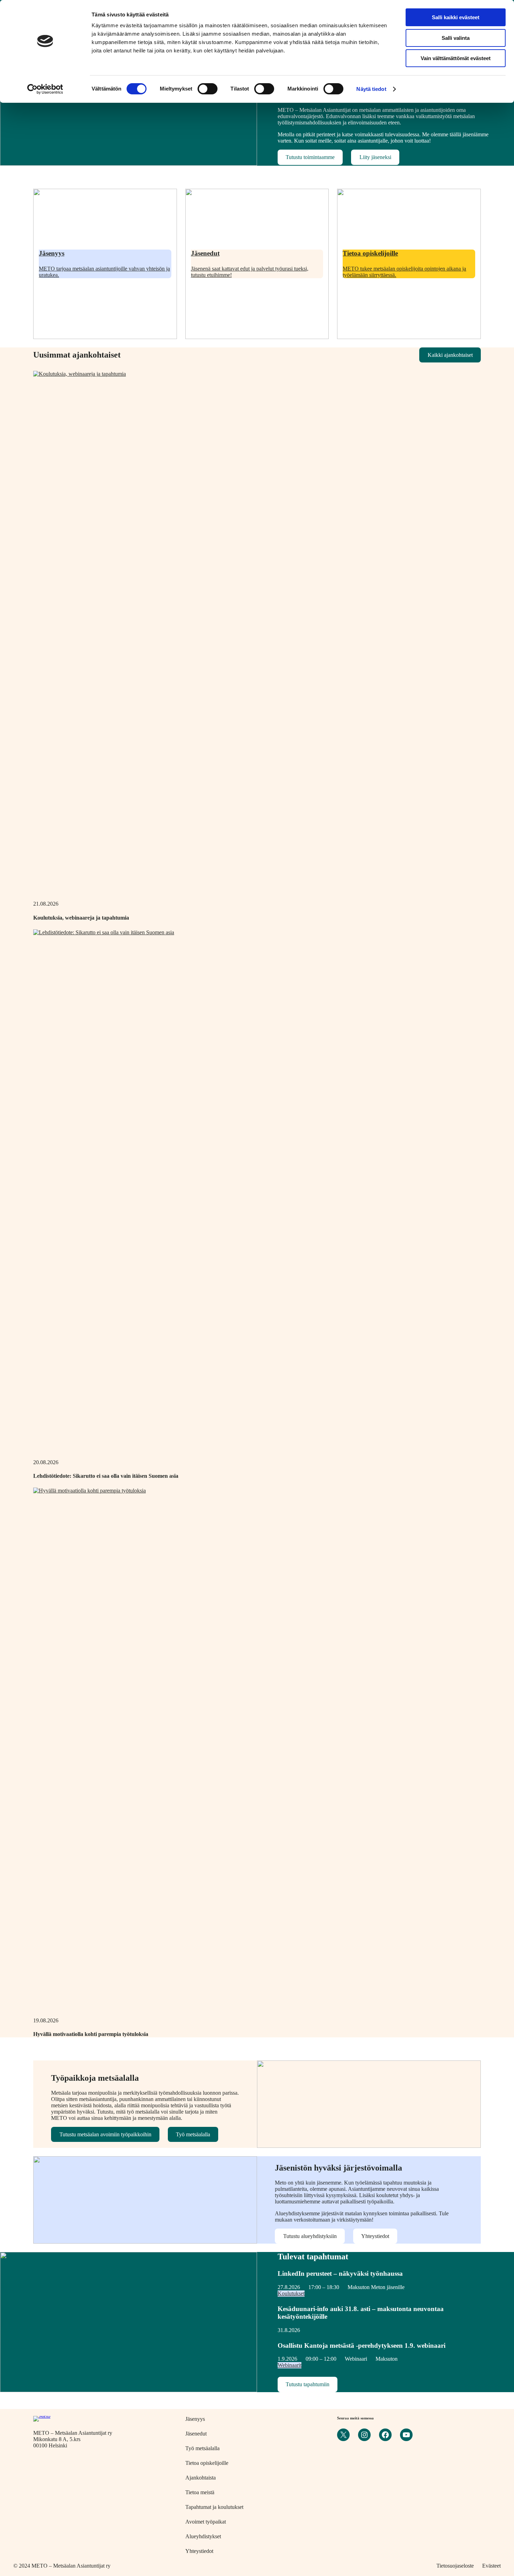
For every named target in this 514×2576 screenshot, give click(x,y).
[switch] (208, 89)
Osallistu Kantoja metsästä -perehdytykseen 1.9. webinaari (362, 2345)
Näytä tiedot (371, 89)
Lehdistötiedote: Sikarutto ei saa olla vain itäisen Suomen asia (106, 1476)
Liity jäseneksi (375, 157)
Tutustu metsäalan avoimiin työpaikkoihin (105, 2134)
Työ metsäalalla (193, 2134)
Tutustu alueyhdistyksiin (310, 2236)
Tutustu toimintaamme (310, 157)
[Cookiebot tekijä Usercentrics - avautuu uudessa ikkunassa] (45, 89)
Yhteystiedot (375, 2236)
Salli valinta (456, 38)
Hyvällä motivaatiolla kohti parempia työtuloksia (91, 2034)
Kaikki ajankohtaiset (450, 355)
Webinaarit (290, 2365)
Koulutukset (291, 2293)
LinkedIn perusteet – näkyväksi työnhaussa (340, 2273)
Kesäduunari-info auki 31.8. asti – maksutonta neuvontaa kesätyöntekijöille (361, 2313)
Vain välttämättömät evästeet (456, 58)
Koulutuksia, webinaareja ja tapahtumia (81, 918)
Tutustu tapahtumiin (308, 2384)
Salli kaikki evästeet (456, 17)
